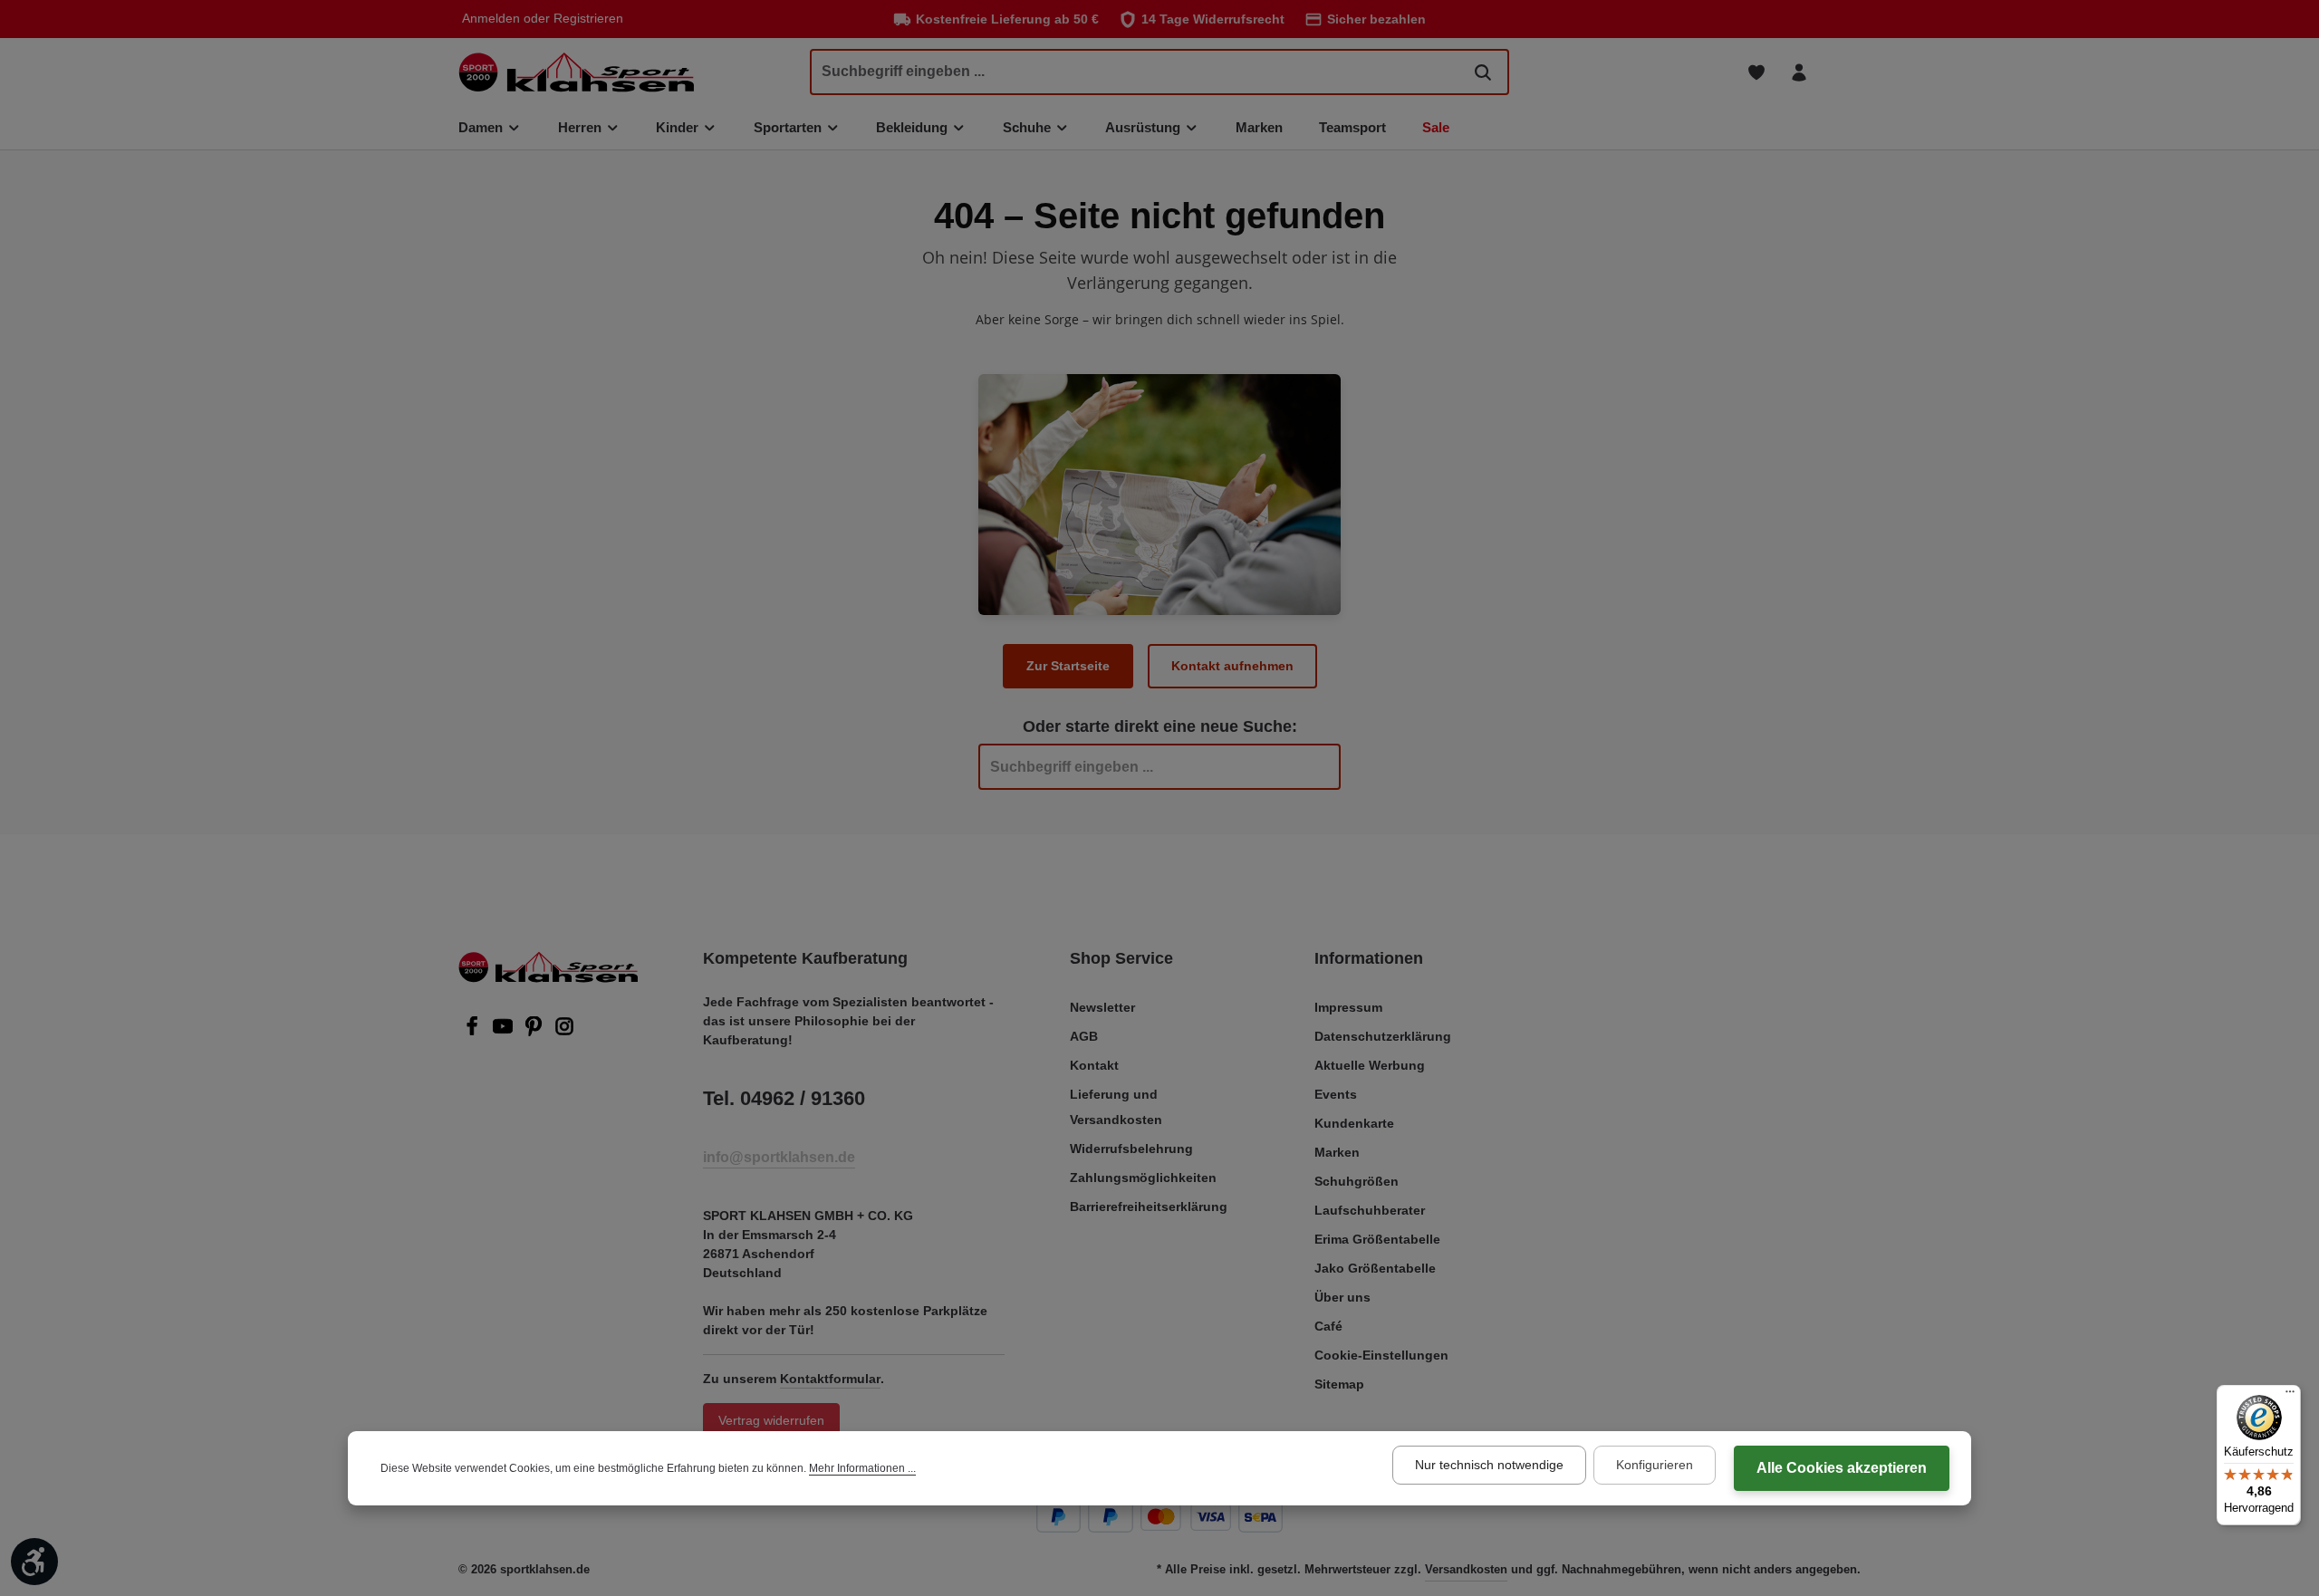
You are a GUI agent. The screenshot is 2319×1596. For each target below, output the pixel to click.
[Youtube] (505, 1032)
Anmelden (491, 19)
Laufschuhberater (1370, 1210)
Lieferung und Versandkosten (1116, 1107)
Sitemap (1339, 1384)
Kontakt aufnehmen (1232, 666)
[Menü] (2290, 1396)
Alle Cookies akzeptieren (1842, 1468)
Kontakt (1094, 1065)
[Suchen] (1483, 72)
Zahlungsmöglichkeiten (1143, 1178)
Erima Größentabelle (1377, 1239)
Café (1328, 1326)
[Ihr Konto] (1799, 72)
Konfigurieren (1655, 1465)
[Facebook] (474, 1032)
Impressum (1348, 1007)
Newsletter (1102, 1007)
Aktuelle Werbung (1370, 1065)
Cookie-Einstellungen (1381, 1355)
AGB (1084, 1036)
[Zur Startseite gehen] (576, 72)
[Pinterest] (535, 1032)
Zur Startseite (1068, 666)
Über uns (1342, 1297)
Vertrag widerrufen (771, 1420)
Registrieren (588, 19)
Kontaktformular (830, 1379)
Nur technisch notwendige (1489, 1465)
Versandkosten (1466, 1569)
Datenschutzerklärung (1383, 1036)
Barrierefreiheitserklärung (1149, 1207)
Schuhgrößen (1357, 1181)
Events (1336, 1094)
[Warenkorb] (1841, 72)
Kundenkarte (1354, 1123)
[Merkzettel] (1756, 72)
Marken (1337, 1152)
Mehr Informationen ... (862, 1468)
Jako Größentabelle (1375, 1268)
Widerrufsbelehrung (1131, 1149)
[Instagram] (564, 1032)
